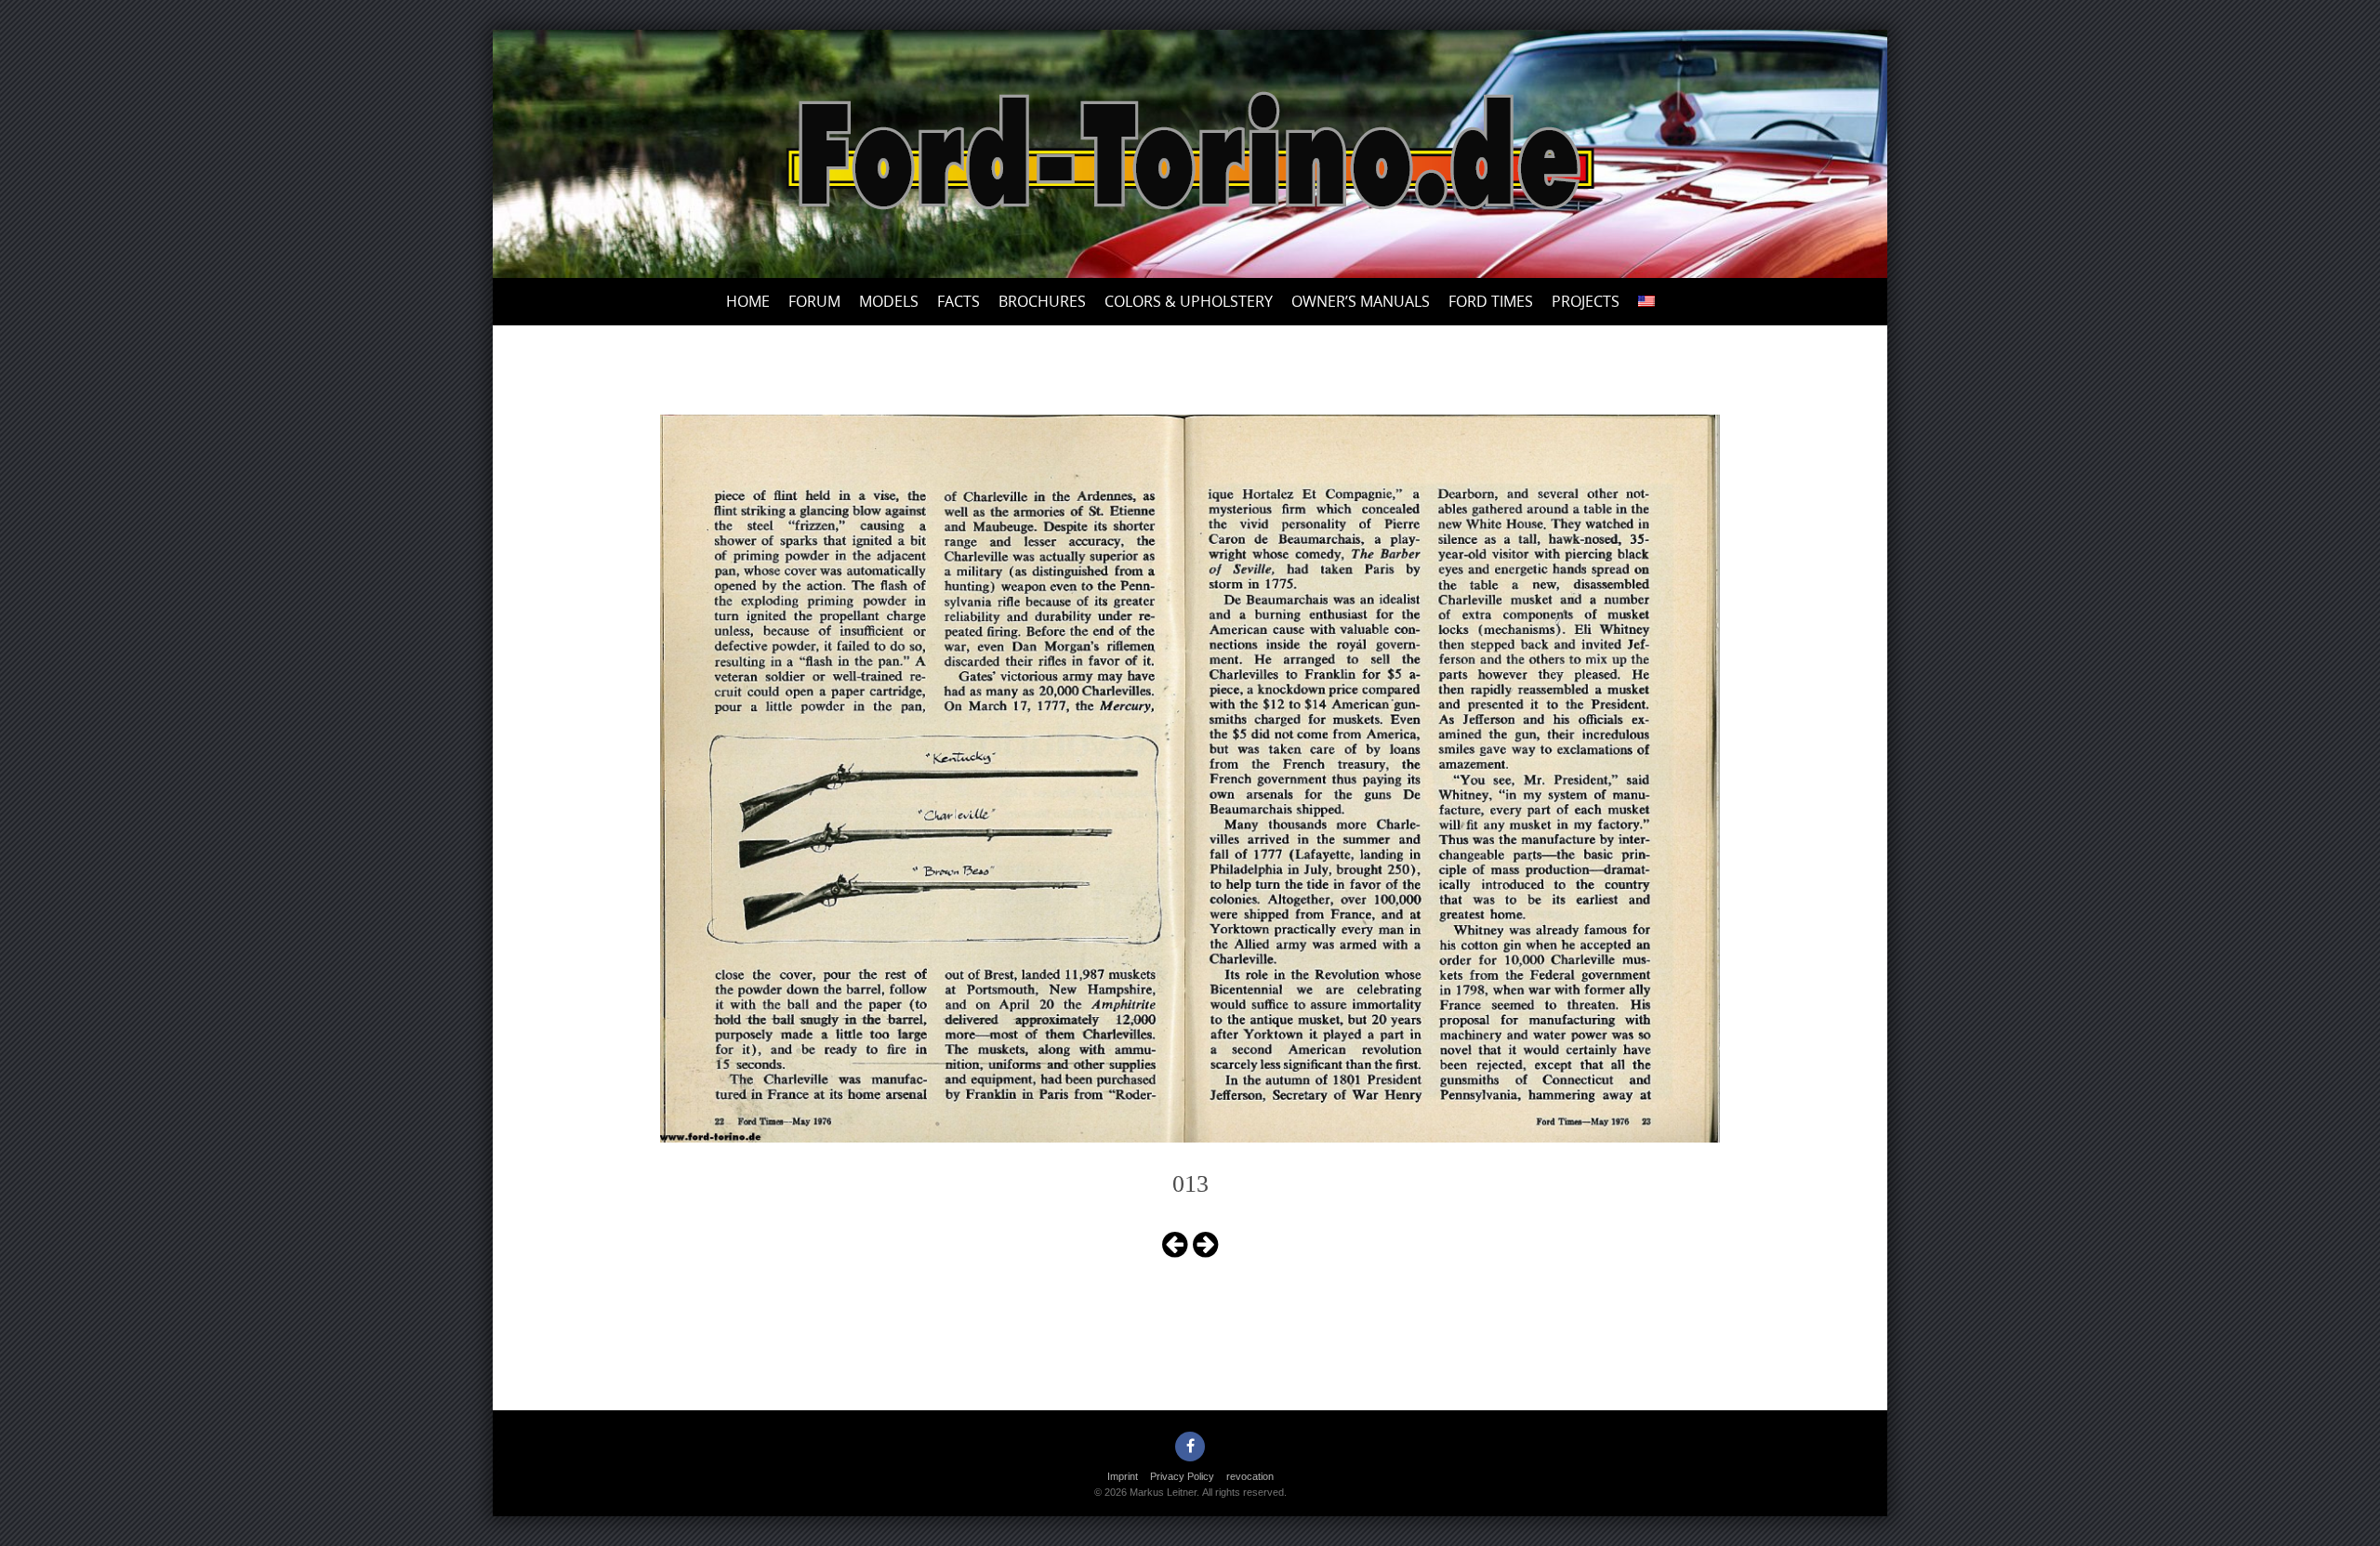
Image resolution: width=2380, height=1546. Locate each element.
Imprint (1123, 1476)
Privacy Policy (1182, 1476)
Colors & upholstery (1189, 301)
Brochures (1042, 301)
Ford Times (1491, 301)
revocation (1250, 1476)
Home (748, 301)
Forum (814, 301)
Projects (1586, 301)
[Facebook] (1190, 1447)
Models (889, 301)
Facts (959, 301)
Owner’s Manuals (1361, 301)
